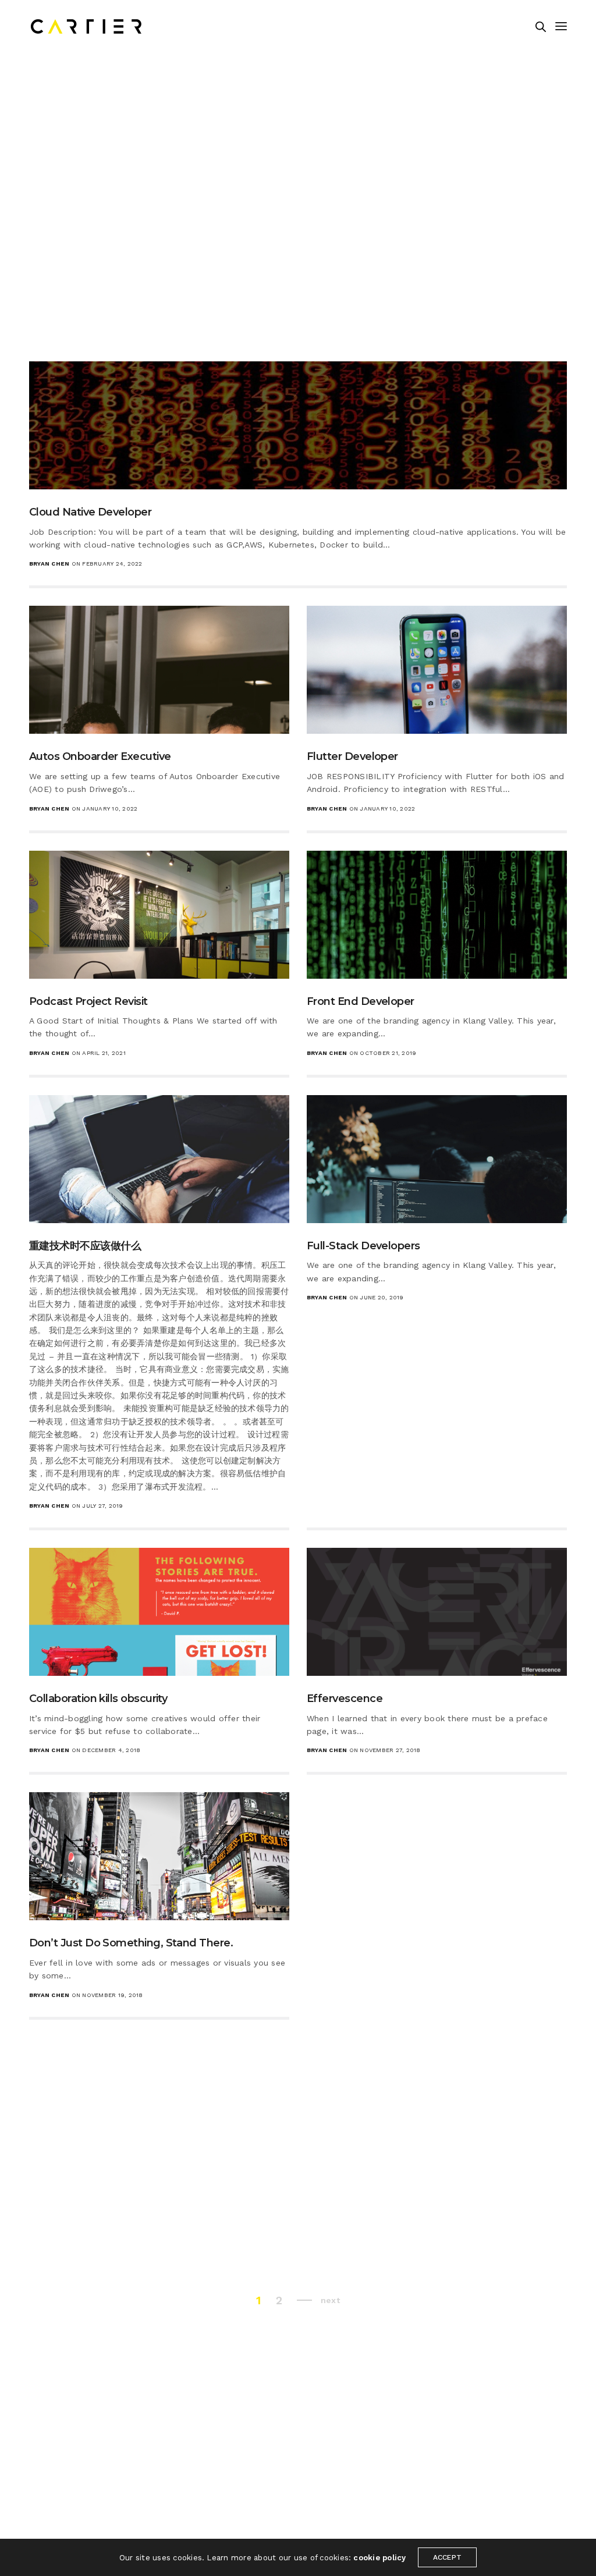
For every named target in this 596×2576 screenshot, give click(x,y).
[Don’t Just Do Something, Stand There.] (159, 1856)
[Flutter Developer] (437, 670)
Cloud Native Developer (90, 512)
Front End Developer (361, 1001)
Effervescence (345, 1699)
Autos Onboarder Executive (100, 756)
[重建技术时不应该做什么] (159, 1159)
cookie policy (379, 2558)
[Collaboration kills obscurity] (159, 1612)
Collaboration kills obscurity (98, 1699)
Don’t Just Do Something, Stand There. (131, 1943)
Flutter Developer (352, 756)
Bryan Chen (49, 564)
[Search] (541, 27)
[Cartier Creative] (86, 26)
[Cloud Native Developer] (298, 425)
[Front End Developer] (437, 915)
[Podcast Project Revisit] (159, 915)
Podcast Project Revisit (88, 1001)
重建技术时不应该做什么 (85, 1246)
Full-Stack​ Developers (363, 1246)
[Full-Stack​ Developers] (437, 1159)
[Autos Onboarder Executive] (159, 670)
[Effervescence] (437, 1612)
